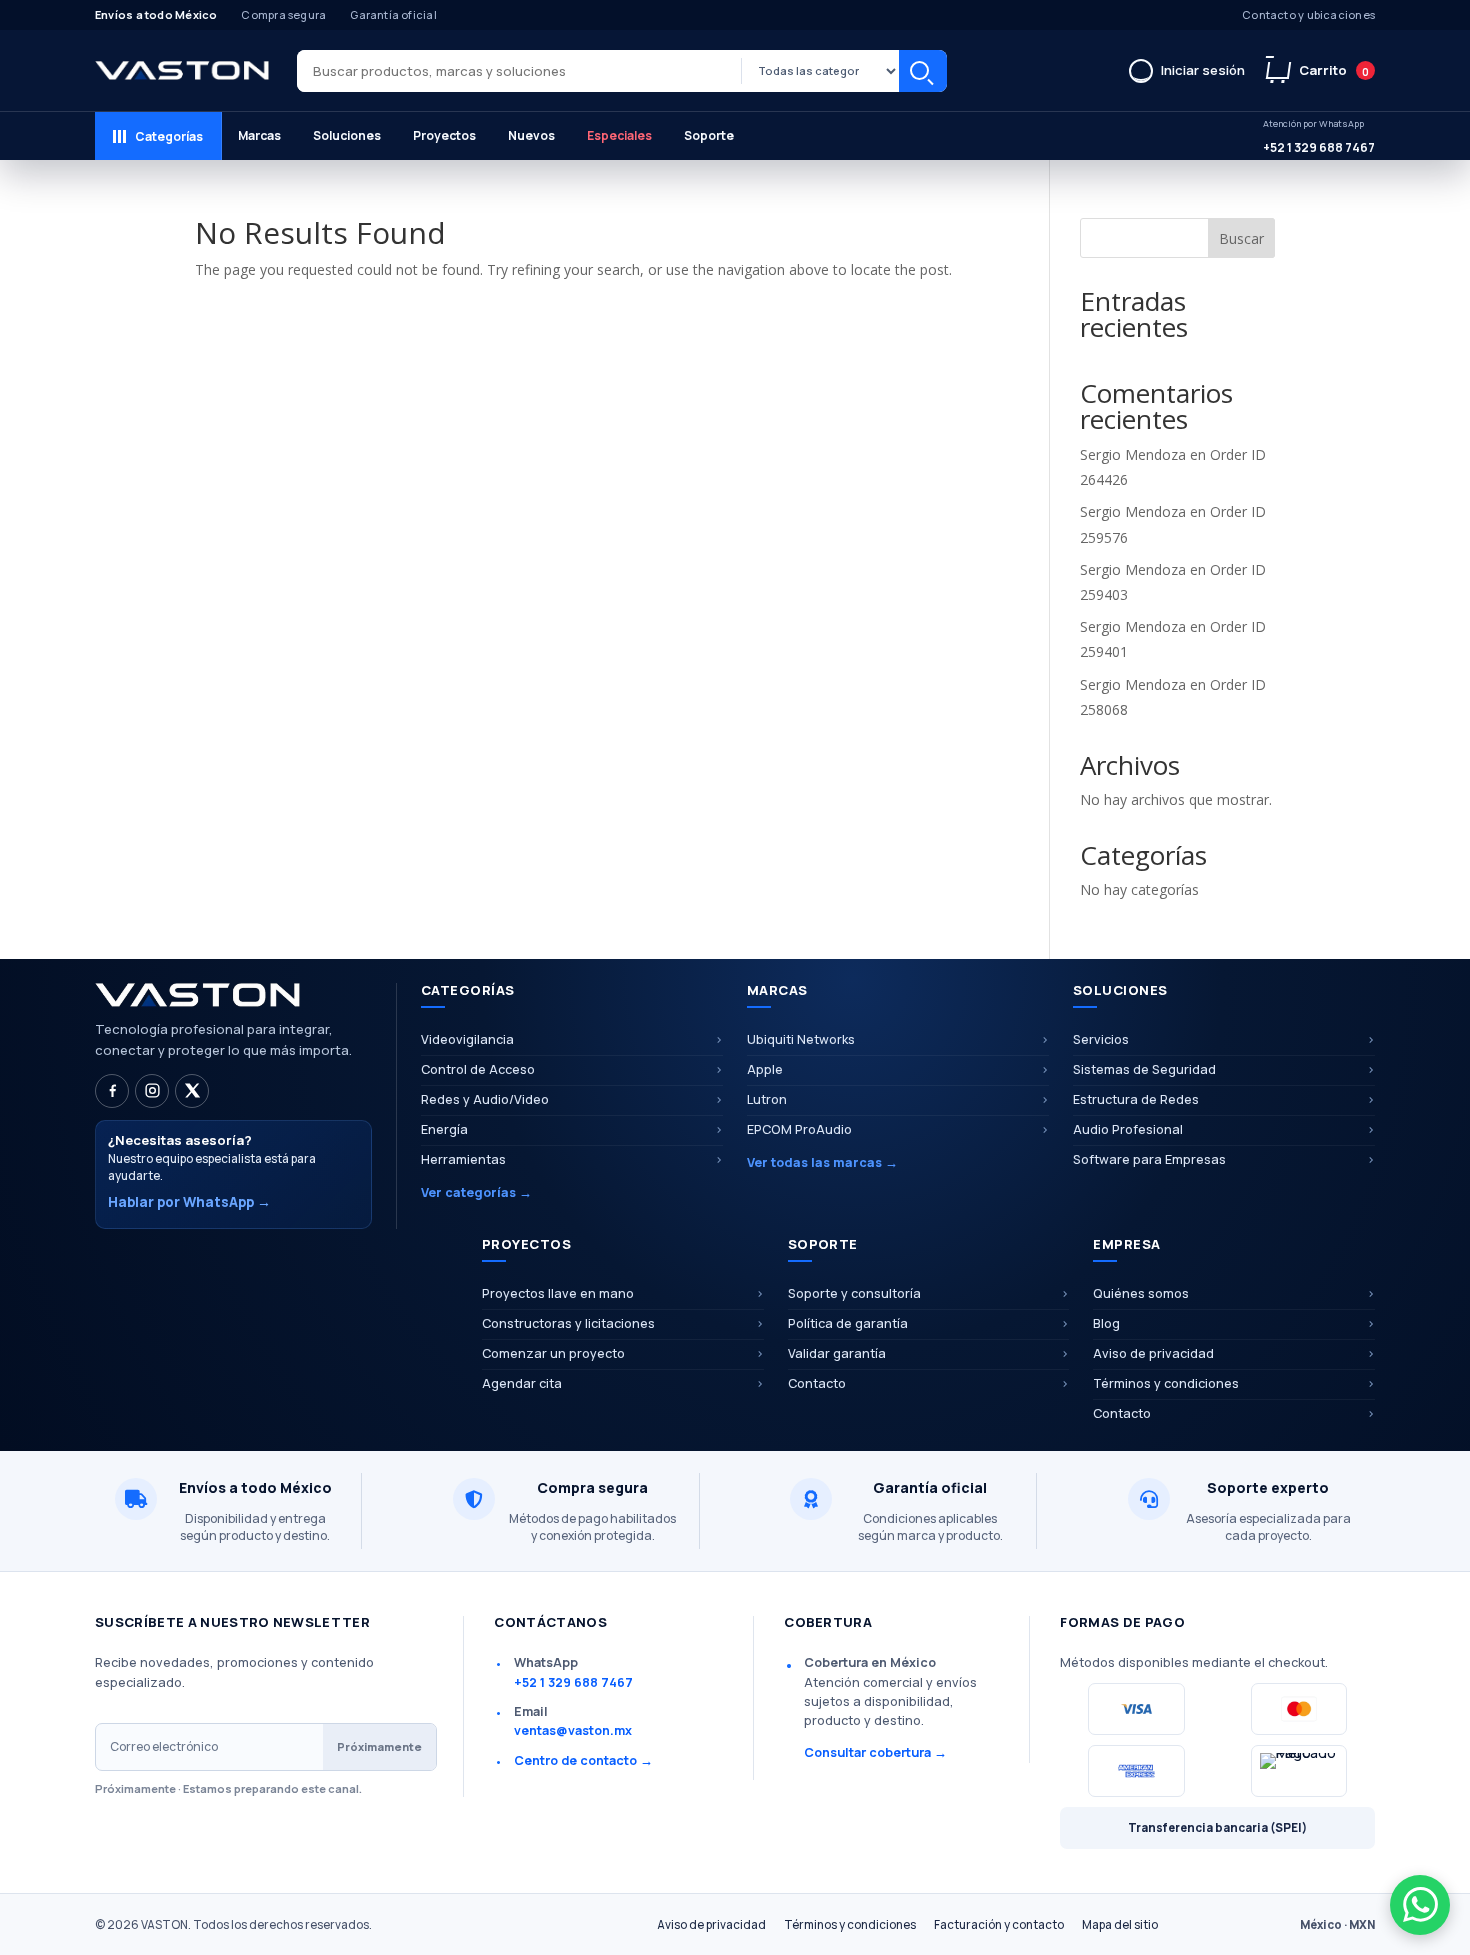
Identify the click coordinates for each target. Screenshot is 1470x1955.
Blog (1106, 1323)
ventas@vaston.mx (573, 1730)
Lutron (767, 1099)
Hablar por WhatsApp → (189, 1202)
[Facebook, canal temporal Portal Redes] (112, 1091)
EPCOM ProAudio (799, 1129)
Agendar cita (522, 1383)
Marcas (259, 135)
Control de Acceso (478, 1069)
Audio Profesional (1128, 1129)
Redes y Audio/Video (485, 1099)
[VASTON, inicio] (182, 71)
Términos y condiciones (1166, 1383)
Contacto (817, 1383)
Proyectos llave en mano (558, 1293)
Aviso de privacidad (1153, 1353)
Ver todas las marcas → (822, 1162)
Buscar (923, 71)
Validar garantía (837, 1353)
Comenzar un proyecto (553, 1353)
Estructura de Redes (1136, 1099)
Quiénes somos (1141, 1293)
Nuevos (531, 135)
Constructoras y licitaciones (568, 1323)
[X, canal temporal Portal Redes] (192, 1091)
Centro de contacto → (583, 1760)
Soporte (709, 135)
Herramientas (463, 1159)
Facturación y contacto (999, 1924)
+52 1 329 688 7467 (1319, 136)
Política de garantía (848, 1323)
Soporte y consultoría (854, 1293)
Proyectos (444, 135)
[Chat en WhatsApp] (1420, 1905)
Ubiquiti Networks (801, 1039)
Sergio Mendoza (1133, 454)
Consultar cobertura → (875, 1752)
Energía (444, 1129)
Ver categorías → (476, 1192)
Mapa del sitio (1120, 1924)
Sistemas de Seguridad (1144, 1069)
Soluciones (347, 135)
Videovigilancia (467, 1039)
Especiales (619, 135)
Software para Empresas (1149, 1159)
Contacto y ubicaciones (1308, 14)
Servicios (1101, 1039)
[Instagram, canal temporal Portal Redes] (152, 1091)
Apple (765, 1069)
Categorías (169, 136)
